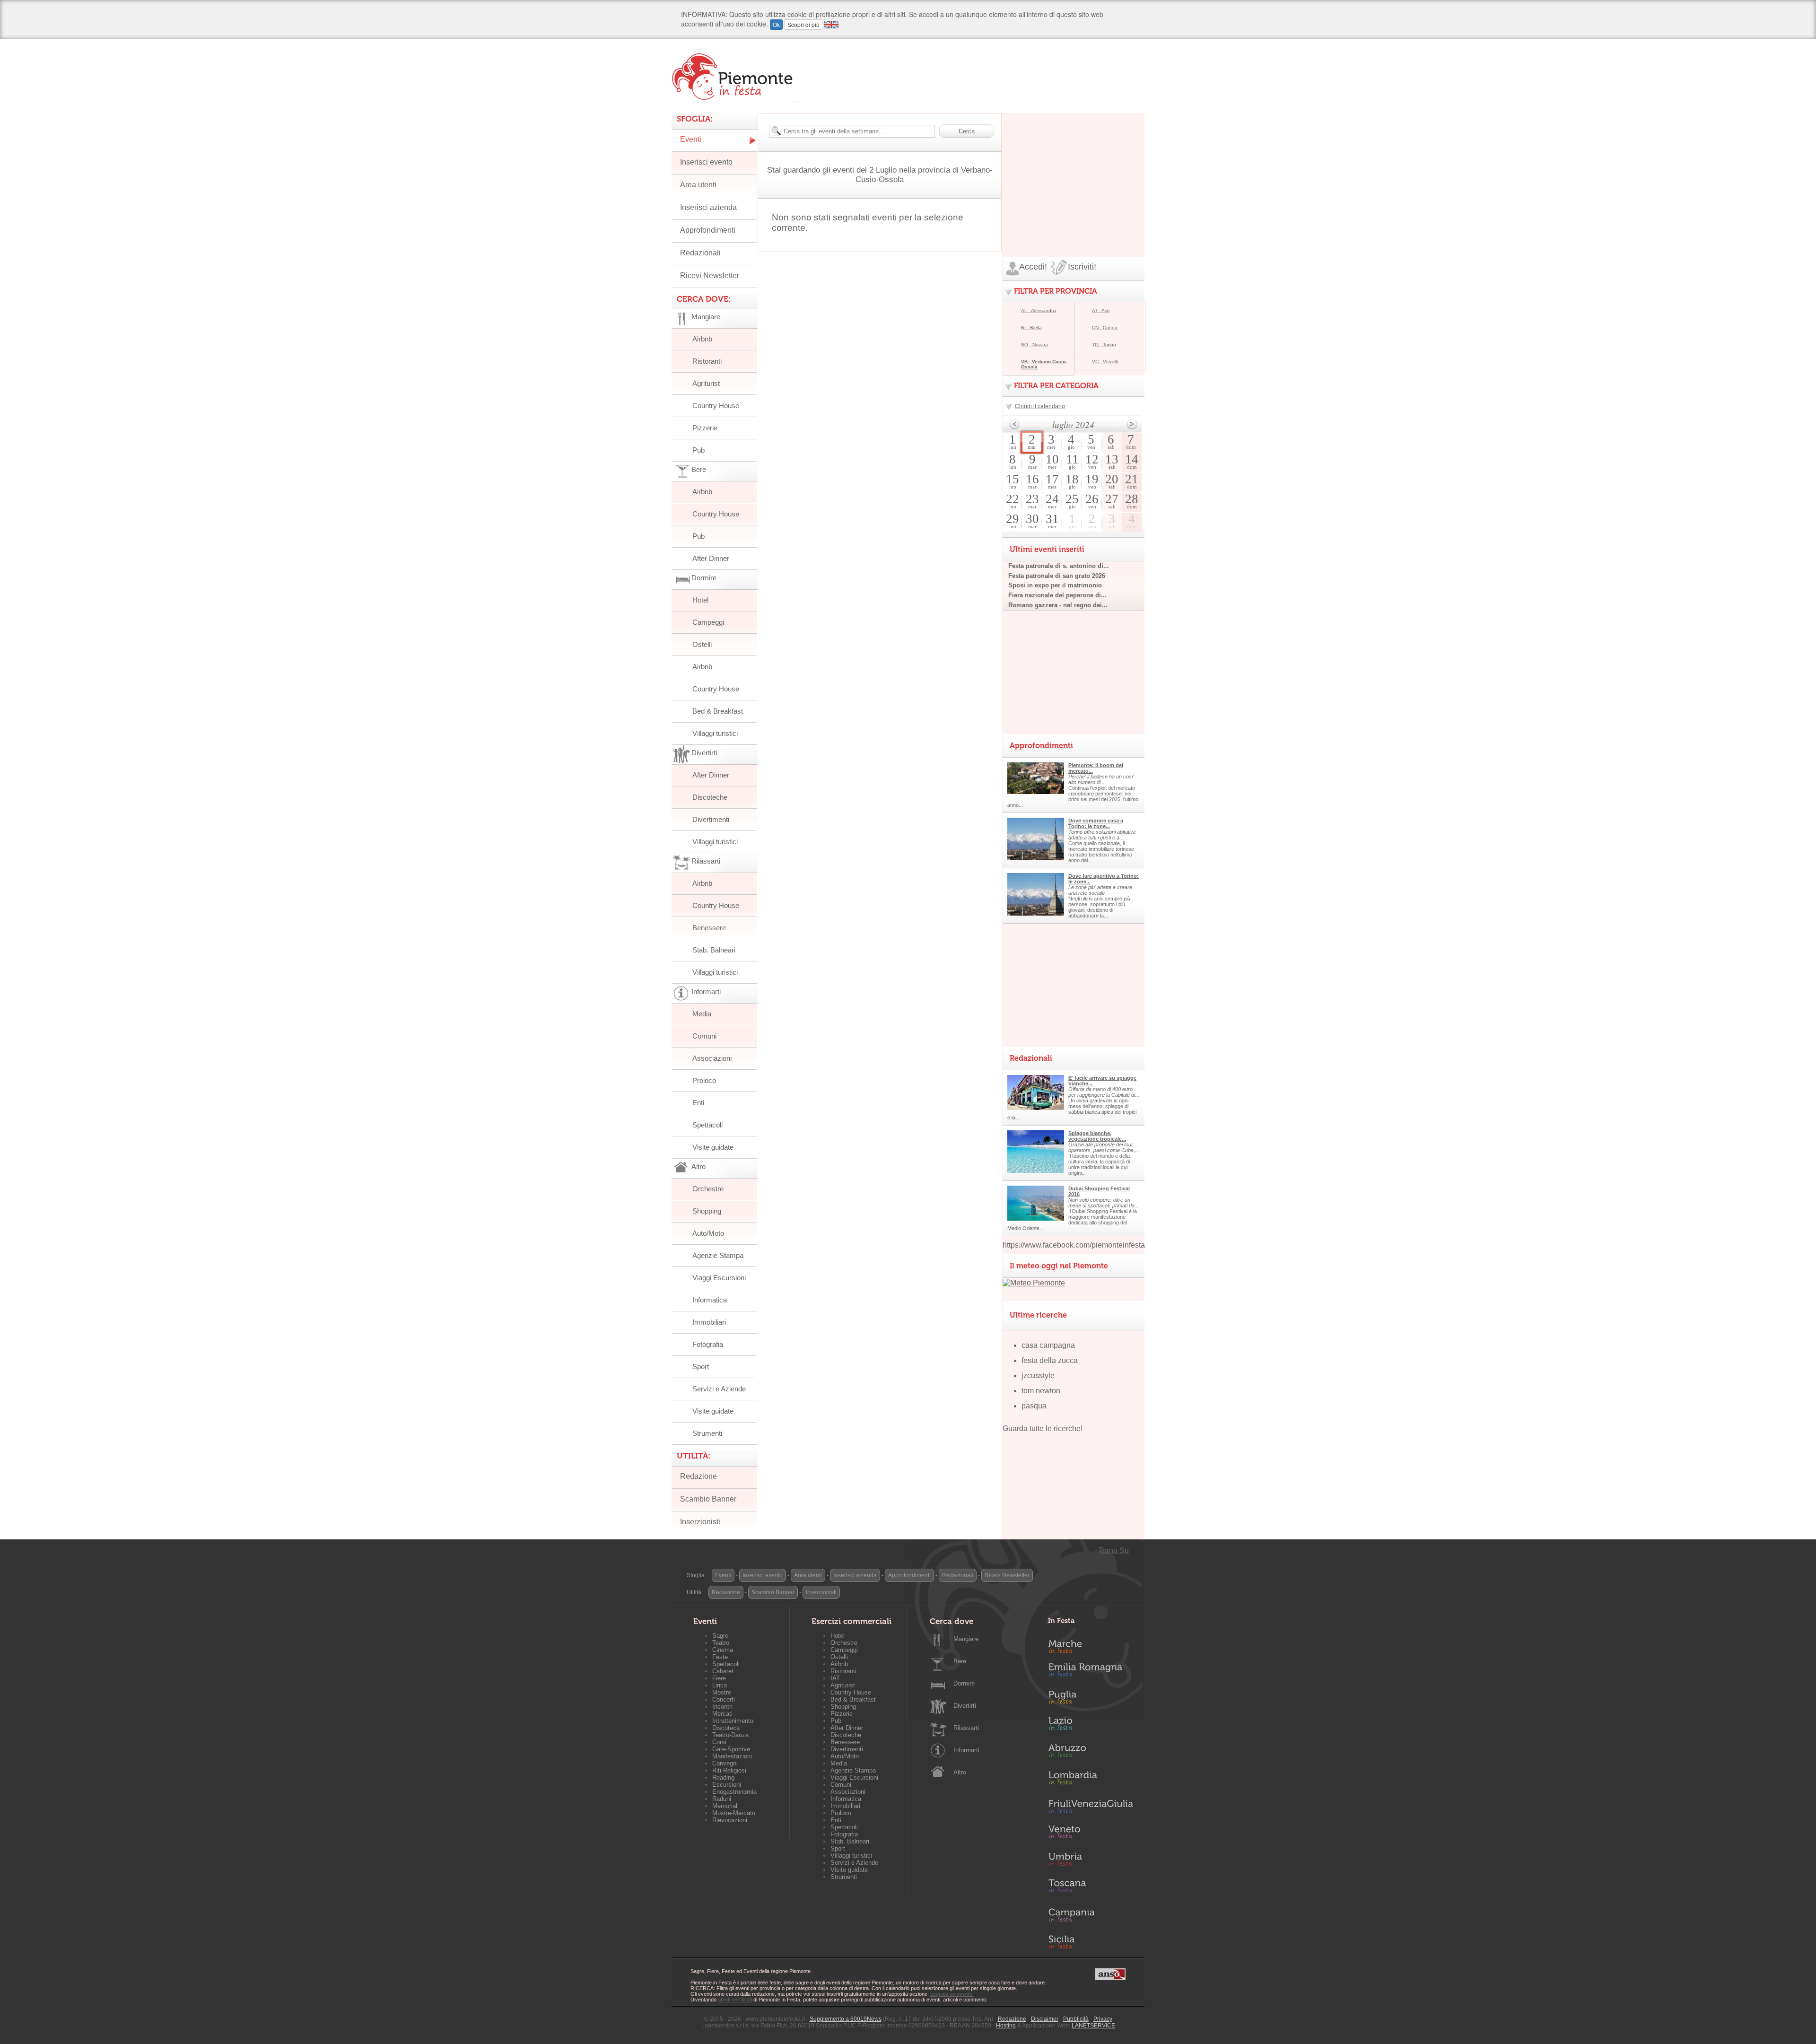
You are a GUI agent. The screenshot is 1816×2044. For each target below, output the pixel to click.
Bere (960, 1661)
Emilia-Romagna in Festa (1091, 1672)
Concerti (724, 1699)
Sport (701, 1367)
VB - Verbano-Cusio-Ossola (1044, 364)
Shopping (707, 1211)
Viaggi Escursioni (719, 1278)
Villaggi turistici (715, 733)
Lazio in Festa (1091, 1726)
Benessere (709, 928)
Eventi (691, 139)
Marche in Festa (1091, 1645)
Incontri (722, 1707)
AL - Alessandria (1039, 310)
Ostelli (702, 644)
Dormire (964, 1683)
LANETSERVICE (1093, 2026)
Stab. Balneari (714, 950)
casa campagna (1048, 1345)
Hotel (700, 600)
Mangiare (966, 1639)
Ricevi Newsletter (710, 275)
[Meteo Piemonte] (1034, 1283)
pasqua (1034, 1406)
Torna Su (1114, 1550)
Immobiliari (709, 1322)
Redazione (698, 1476)
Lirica (720, 1685)
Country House (716, 406)
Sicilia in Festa (1091, 1942)
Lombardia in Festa (1091, 1780)
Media (702, 1014)
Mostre (722, 1692)
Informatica (710, 1300)
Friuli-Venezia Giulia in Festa (1091, 1807)
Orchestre (708, 1189)
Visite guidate (713, 1147)
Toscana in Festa (1091, 1888)
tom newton (1041, 1391)
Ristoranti (707, 361)
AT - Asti (1101, 310)
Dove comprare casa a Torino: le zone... (1096, 823)
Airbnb (702, 339)
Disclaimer (1045, 2019)
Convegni (725, 1763)
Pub (698, 450)
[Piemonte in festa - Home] (734, 77)
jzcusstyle (1038, 1376)
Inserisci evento (706, 162)
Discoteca (726, 1728)
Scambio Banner (708, 1499)
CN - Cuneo (1105, 328)
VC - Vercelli (1105, 362)
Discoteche (710, 797)
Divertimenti (711, 819)
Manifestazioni (732, 1756)
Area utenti (698, 185)
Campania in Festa (1091, 1915)
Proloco (704, 1080)
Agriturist (706, 383)
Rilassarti (966, 1728)
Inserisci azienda (708, 207)
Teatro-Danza (730, 1735)
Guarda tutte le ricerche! (1043, 1428)
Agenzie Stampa (718, 1255)
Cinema (723, 1650)
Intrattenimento (733, 1721)
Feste (720, 1657)
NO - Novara (1035, 345)
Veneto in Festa (1091, 1834)
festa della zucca (1050, 1360)
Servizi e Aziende (719, 1389)
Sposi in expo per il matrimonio (1055, 585)
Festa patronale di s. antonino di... (1059, 566)
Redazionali (700, 253)
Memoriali (725, 1806)
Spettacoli (707, 1125)
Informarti (966, 1750)
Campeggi (708, 622)
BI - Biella (1031, 328)
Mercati (722, 1714)
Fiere (719, 1678)
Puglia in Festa (1091, 1699)
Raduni (722, 1799)
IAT (835, 1678)
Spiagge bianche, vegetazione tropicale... (1097, 1136)
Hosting (1006, 2026)
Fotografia (708, 1344)
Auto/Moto (708, 1233)
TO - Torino (1104, 345)
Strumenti (707, 1433)
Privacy (1103, 2019)
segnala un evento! (952, 1994)
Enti (698, 1103)
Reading (723, 1778)
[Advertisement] (1074, 172)
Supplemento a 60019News (846, 2019)
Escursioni (727, 1785)
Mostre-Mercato (734, 1813)
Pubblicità (1076, 2019)
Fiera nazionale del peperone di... (1057, 595)
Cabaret (723, 1671)
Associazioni (712, 1058)
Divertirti (965, 1706)
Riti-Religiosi (729, 1770)
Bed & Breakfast (718, 711)
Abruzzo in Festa (1091, 1753)
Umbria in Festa (1091, 1861)
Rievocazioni (730, 1820)
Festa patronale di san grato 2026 (1057, 576)
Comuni (704, 1036)
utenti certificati (735, 2000)
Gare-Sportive (731, 1749)
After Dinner (711, 558)
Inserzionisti (700, 1522)
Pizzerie (705, 428)
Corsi (719, 1742)
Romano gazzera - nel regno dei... (1058, 605)
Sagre (720, 1636)
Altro (960, 1772)
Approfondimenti (708, 230)
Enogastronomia (734, 1792)
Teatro (721, 1643)
